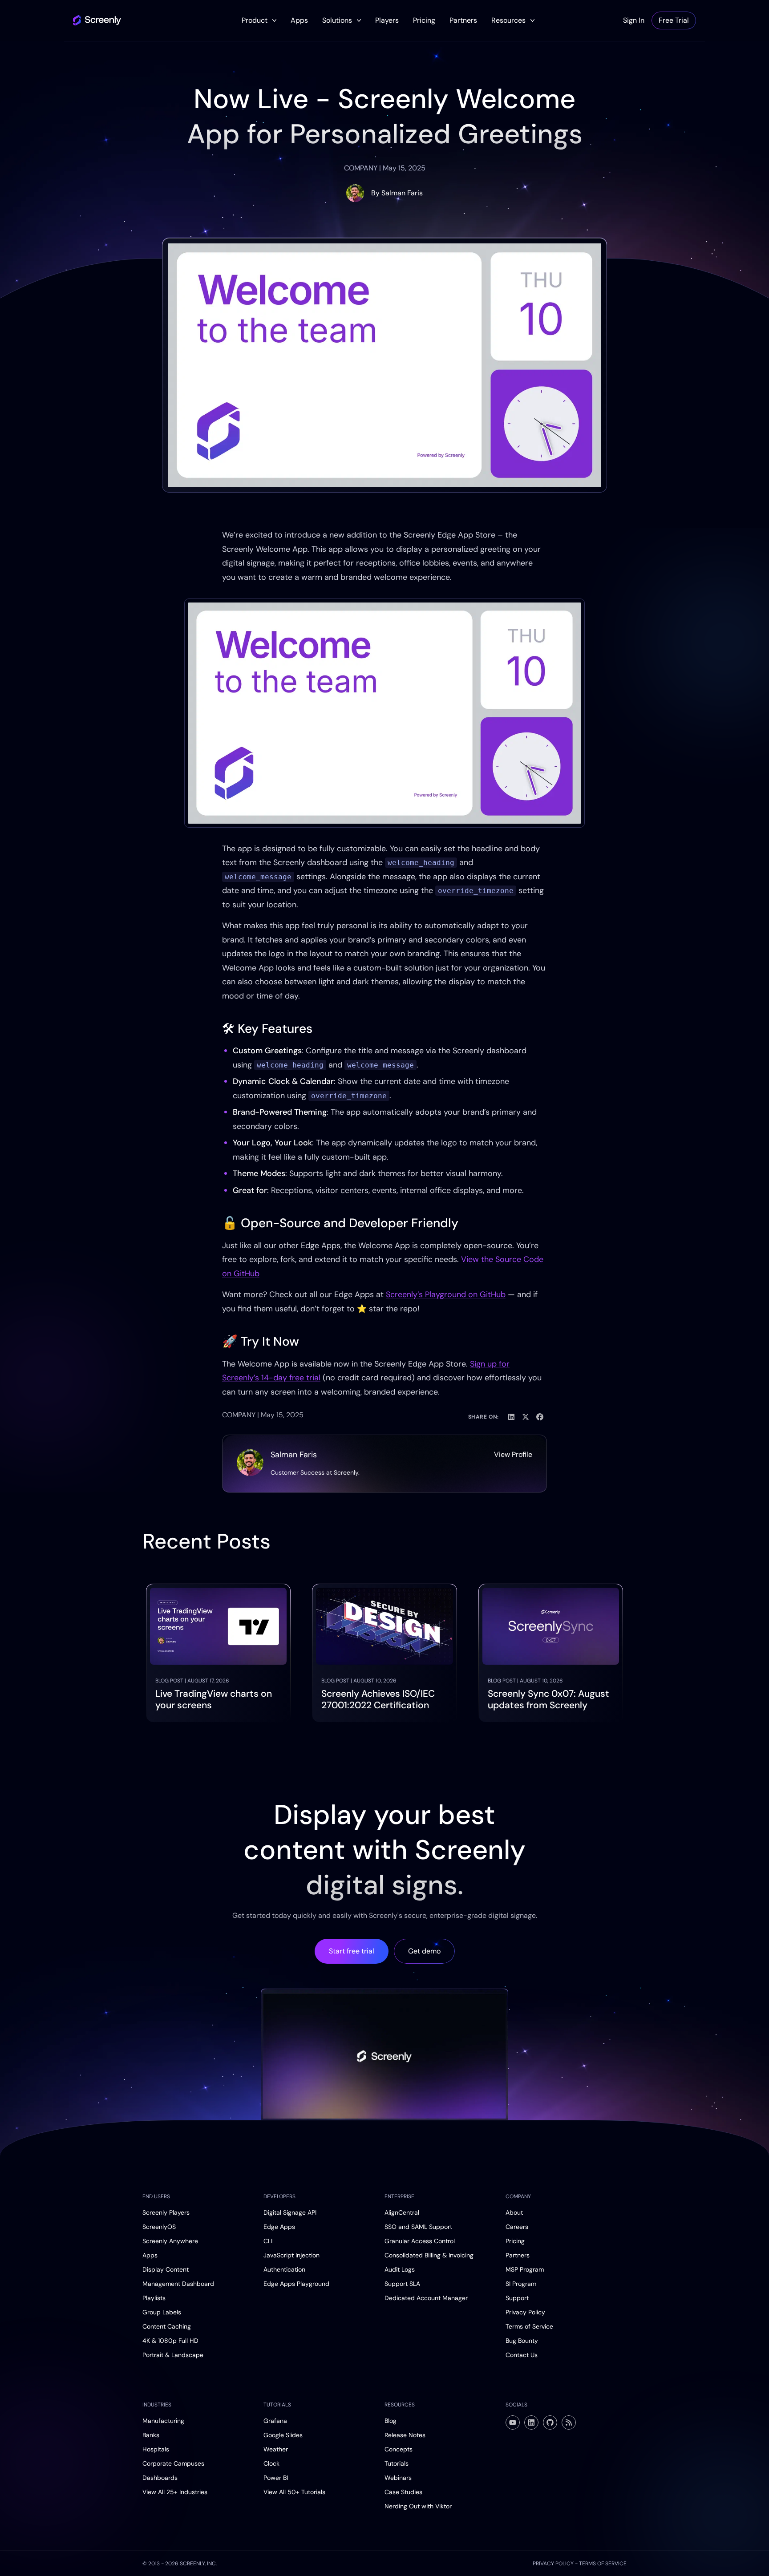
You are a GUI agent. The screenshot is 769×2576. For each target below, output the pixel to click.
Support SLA (402, 2284)
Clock (271, 2463)
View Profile (513, 1454)
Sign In (634, 20)
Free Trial (674, 20)
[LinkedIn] (531, 2422)
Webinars (398, 2478)
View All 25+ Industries (175, 2492)
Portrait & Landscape (173, 2355)
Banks (151, 2435)
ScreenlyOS (159, 2227)
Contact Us (522, 2355)
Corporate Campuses (173, 2463)
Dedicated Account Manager (426, 2298)
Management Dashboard (178, 2284)
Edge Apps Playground (296, 2284)
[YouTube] (513, 2422)
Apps (299, 20)
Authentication (284, 2269)
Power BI (276, 2478)
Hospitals (156, 2449)
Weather (276, 2449)
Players (387, 20)
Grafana (275, 2421)
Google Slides (283, 2435)
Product (255, 20)
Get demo (424, 1951)
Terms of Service (529, 2326)
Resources (508, 20)
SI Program (521, 2284)
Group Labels (162, 2312)
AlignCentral (402, 2212)
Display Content (166, 2269)
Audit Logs (400, 2269)
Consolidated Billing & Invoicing (429, 2255)
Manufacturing (163, 2421)
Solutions (337, 20)
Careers (517, 2227)
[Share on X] (526, 1417)
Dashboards (160, 2478)
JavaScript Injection (291, 2255)
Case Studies (403, 2492)
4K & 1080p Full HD (170, 2341)
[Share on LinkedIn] (511, 1417)
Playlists (154, 2298)
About (514, 2212)
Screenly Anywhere (170, 2241)
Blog (391, 2421)
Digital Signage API (290, 2212)
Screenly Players (166, 2212)
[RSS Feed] (569, 2422)
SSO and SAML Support (418, 2227)
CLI (268, 2241)
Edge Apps (279, 2227)
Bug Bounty (522, 2341)
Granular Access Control (420, 2241)
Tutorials (397, 2463)
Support (517, 2298)
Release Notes (405, 2435)
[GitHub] (550, 2422)
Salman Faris (402, 193)
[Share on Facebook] (540, 1417)
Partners (463, 20)
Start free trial (352, 1951)
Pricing (424, 20)
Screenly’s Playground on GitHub (446, 1294)
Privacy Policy (525, 2312)
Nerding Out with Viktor (418, 2506)
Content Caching (167, 2326)
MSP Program (525, 2269)
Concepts (399, 2449)
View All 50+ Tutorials (294, 2492)
